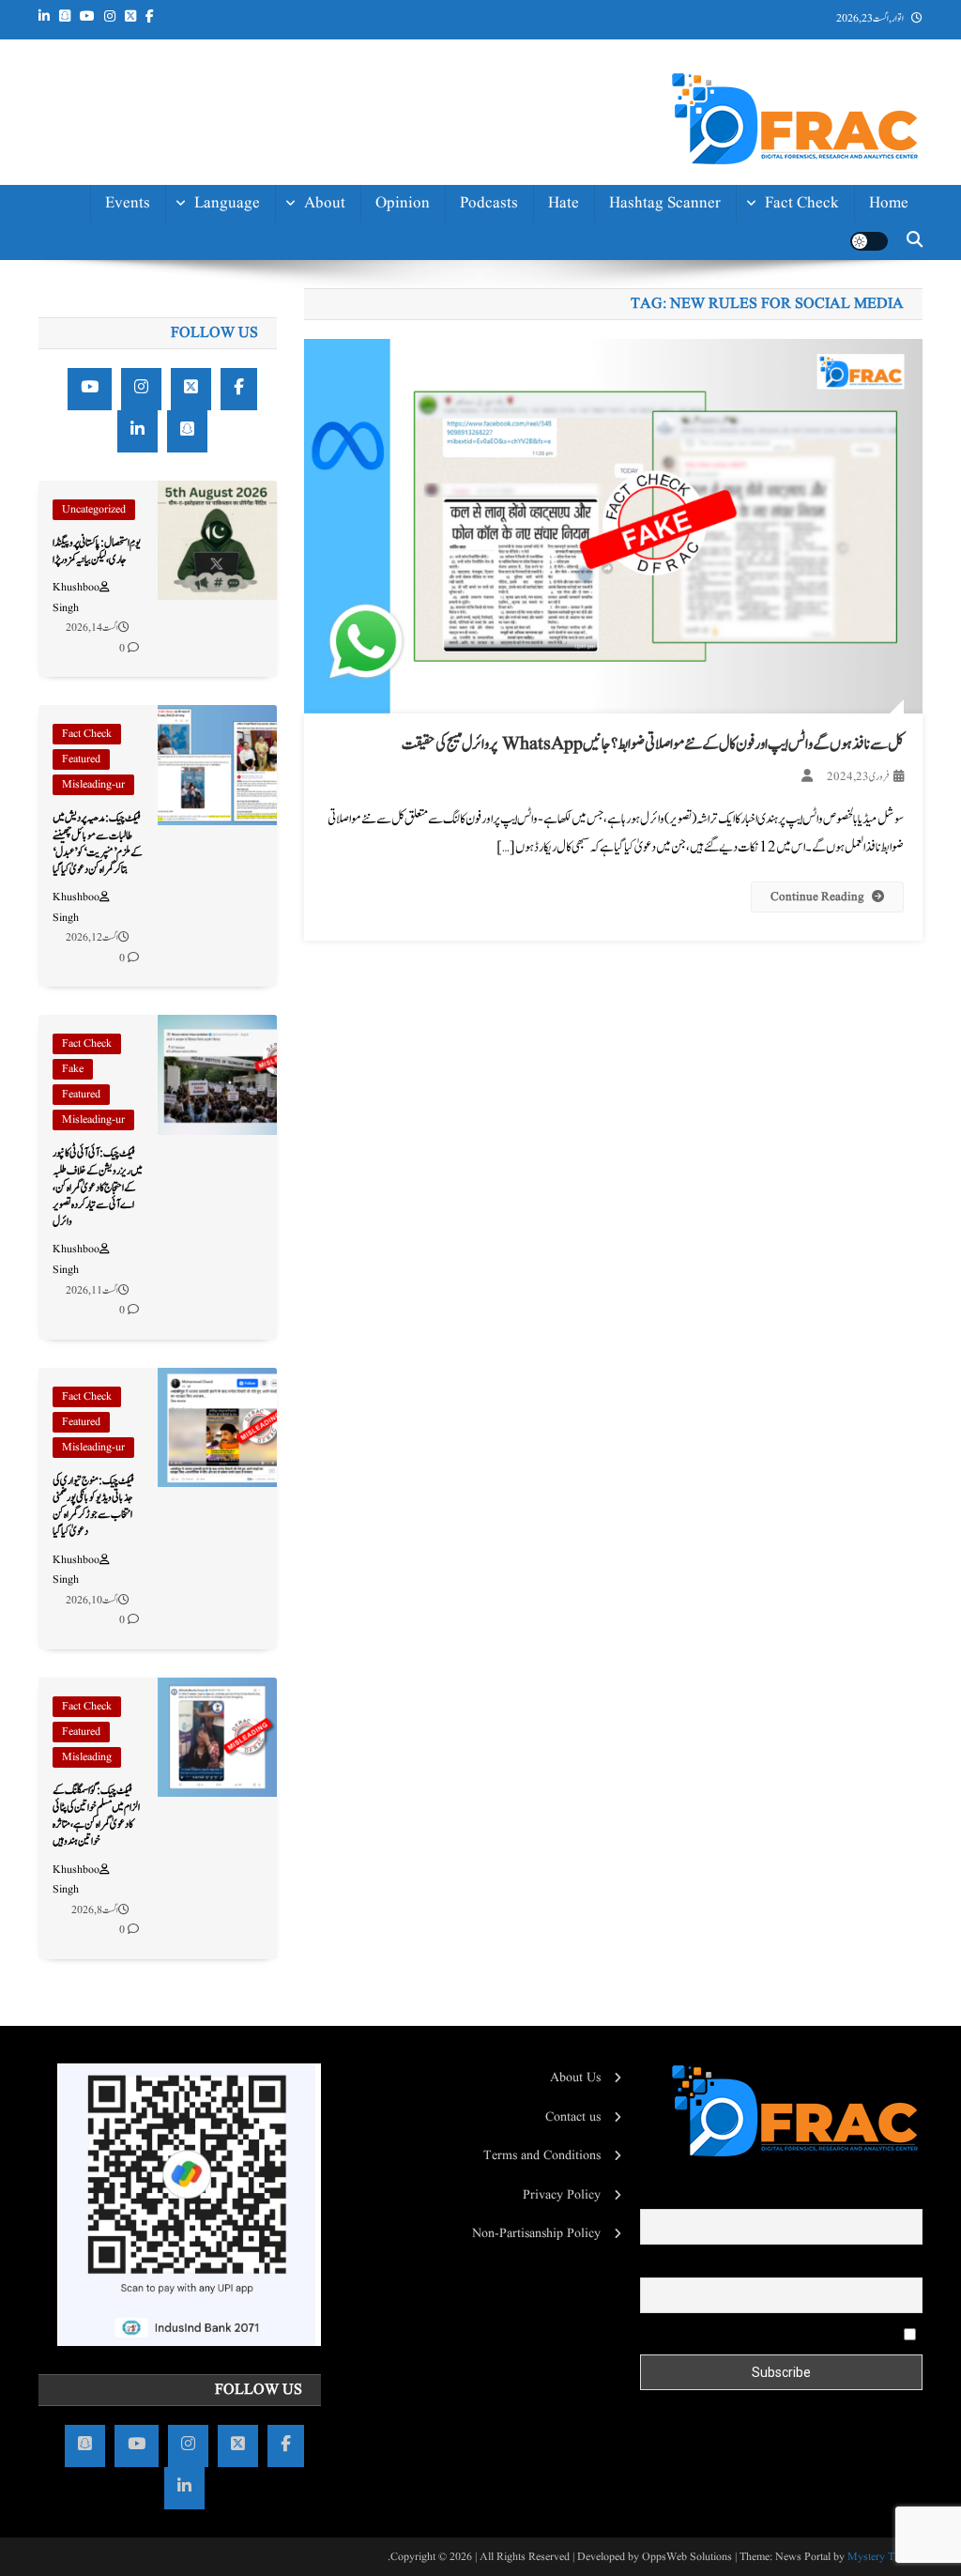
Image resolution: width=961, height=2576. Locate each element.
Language (227, 203)
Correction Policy (287, 440)
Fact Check (802, 203)
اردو (252, 333)
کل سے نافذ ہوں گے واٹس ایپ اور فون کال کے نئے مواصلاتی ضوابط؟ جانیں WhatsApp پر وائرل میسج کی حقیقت (653, 744)
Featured (81, 759)
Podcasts (489, 203)
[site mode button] (869, 241)
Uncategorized (94, 509)
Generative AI (792, 248)
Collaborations (296, 524)
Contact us (309, 567)
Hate (564, 203)
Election (811, 291)
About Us (575, 2078)
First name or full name (860, 2196)
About (325, 203)
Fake (73, 1069)
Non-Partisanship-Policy (285, 386)
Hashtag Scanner (665, 203)
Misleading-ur (93, 784)
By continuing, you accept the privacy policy (783, 2334)
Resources (311, 482)
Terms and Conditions (542, 2155)
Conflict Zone (793, 375)
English (235, 291)
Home (889, 203)
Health (817, 333)
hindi (241, 248)
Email (907, 2264)
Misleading (87, 1757)
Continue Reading (817, 897)
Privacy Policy (562, 2195)
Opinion (403, 203)
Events (128, 203)
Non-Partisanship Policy (536, 2233)
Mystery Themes (885, 2557)
